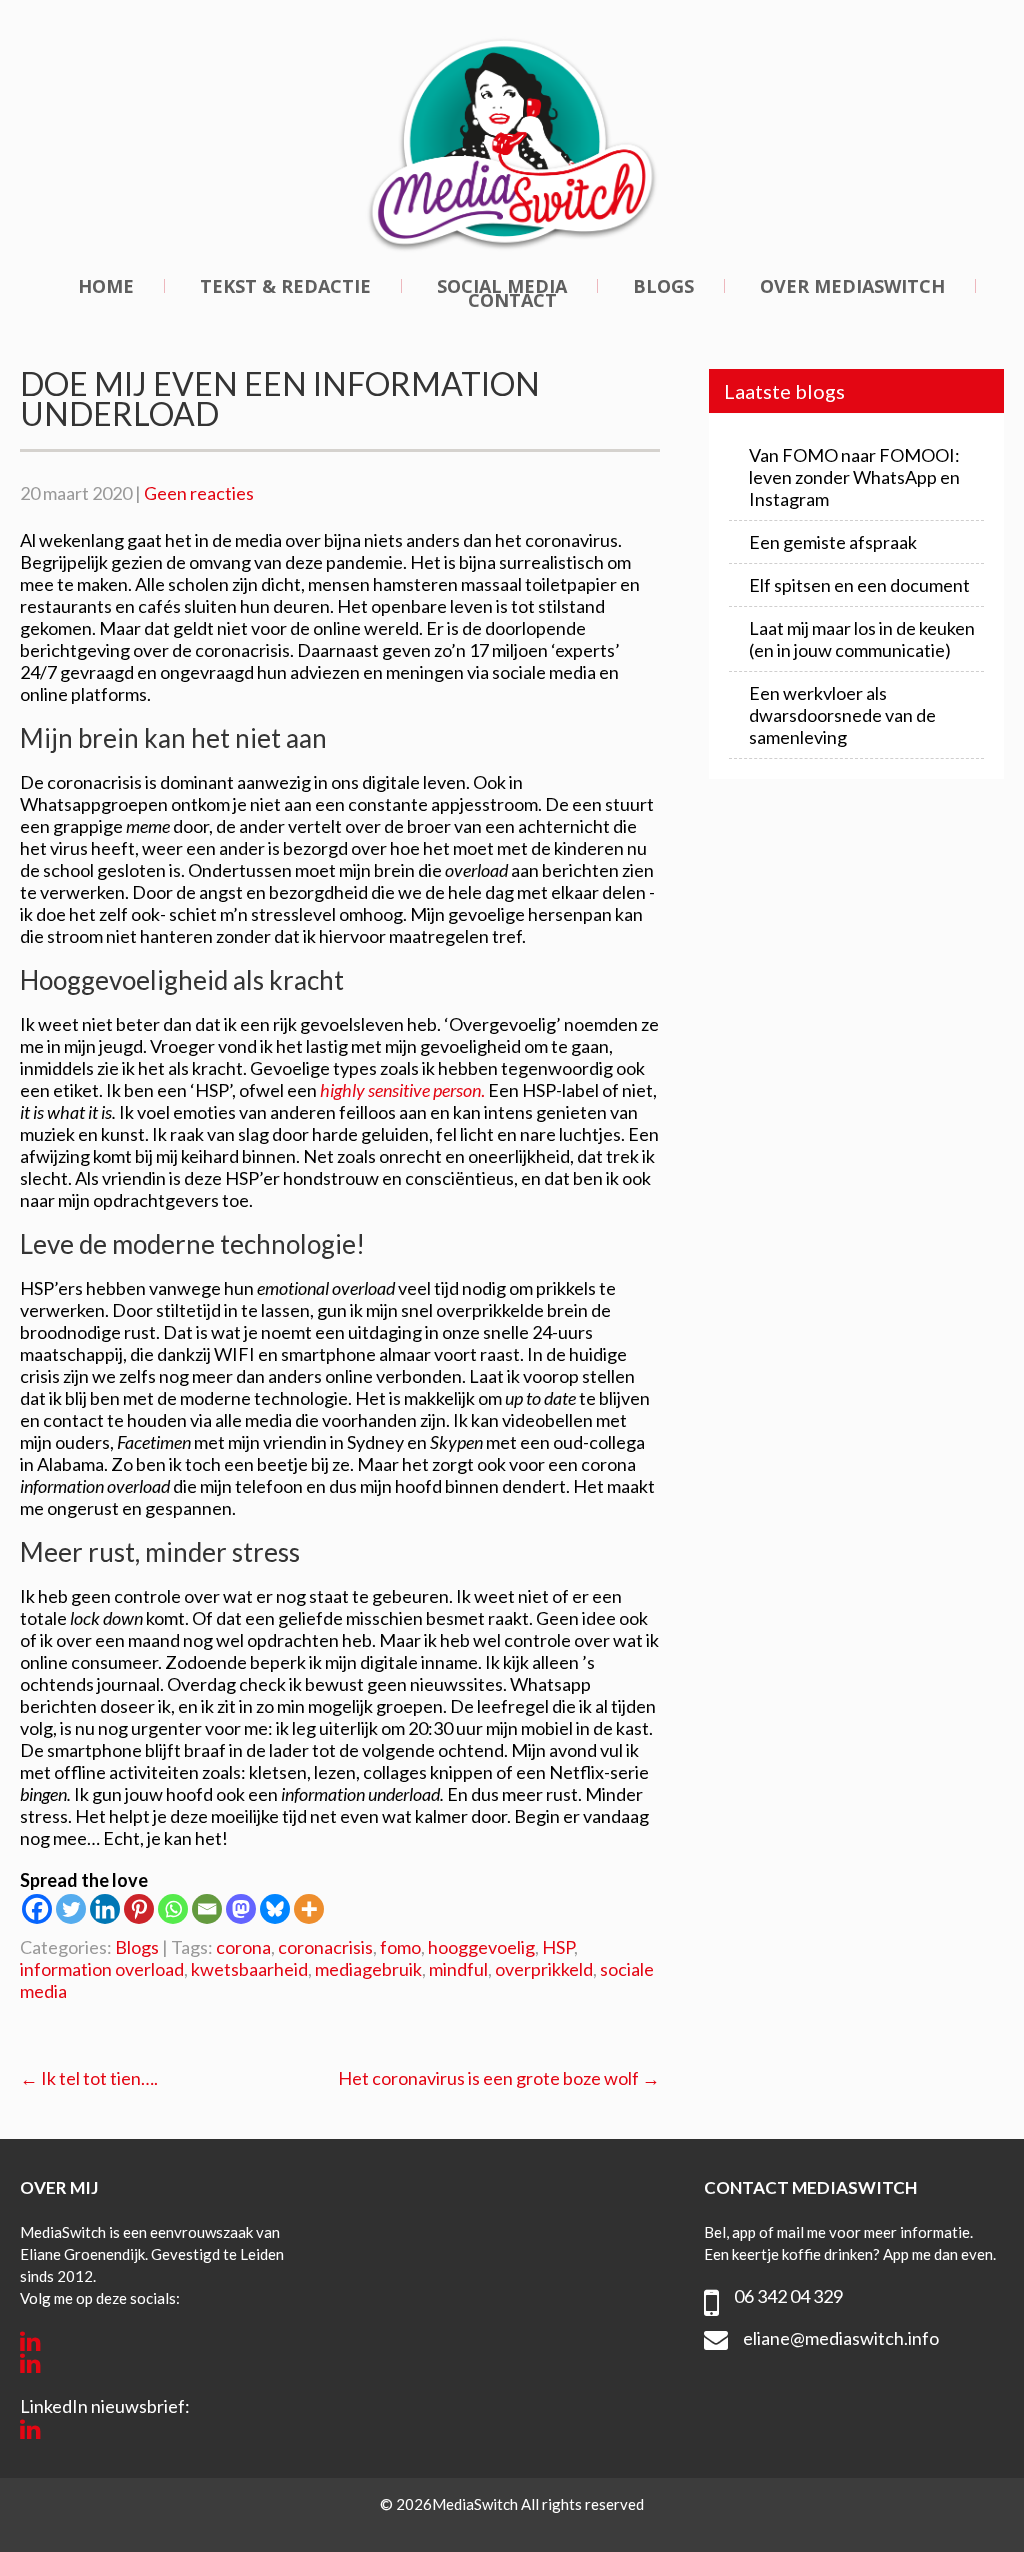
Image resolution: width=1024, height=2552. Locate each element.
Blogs (663, 286)
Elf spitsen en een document (859, 585)
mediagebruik (368, 1969)
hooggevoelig (481, 1947)
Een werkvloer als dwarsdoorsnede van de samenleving (842, 715)
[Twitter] (71, 1909)
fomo (400, 1947)
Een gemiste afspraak (833, 542)
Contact (512, 300)
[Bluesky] (275, 1909)
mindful (458, 1969)
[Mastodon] (241, 1909)
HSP (558, 1947)
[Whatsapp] (173, 1909)
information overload (102, 1969)
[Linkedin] (105, 1909)
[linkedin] (30, 2341)
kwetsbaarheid (249, 1969)
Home (106, 286)
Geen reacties (199, 493)
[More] (309, 1909)
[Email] (207, 1909)
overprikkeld (544, 1969)
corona (243, 1947)
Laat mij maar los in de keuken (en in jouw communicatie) (862, 639)
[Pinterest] (139, 1909)
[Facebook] (37, 1909)
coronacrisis (325, 1947)
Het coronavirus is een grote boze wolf (499, 2078)
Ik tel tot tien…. (89, 2078)
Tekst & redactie (285, 286)
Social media (502, 286)
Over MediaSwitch (852, 286)
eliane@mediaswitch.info (841, 2338)
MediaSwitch (476, 2504)
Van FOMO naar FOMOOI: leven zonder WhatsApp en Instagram (854, 477)
